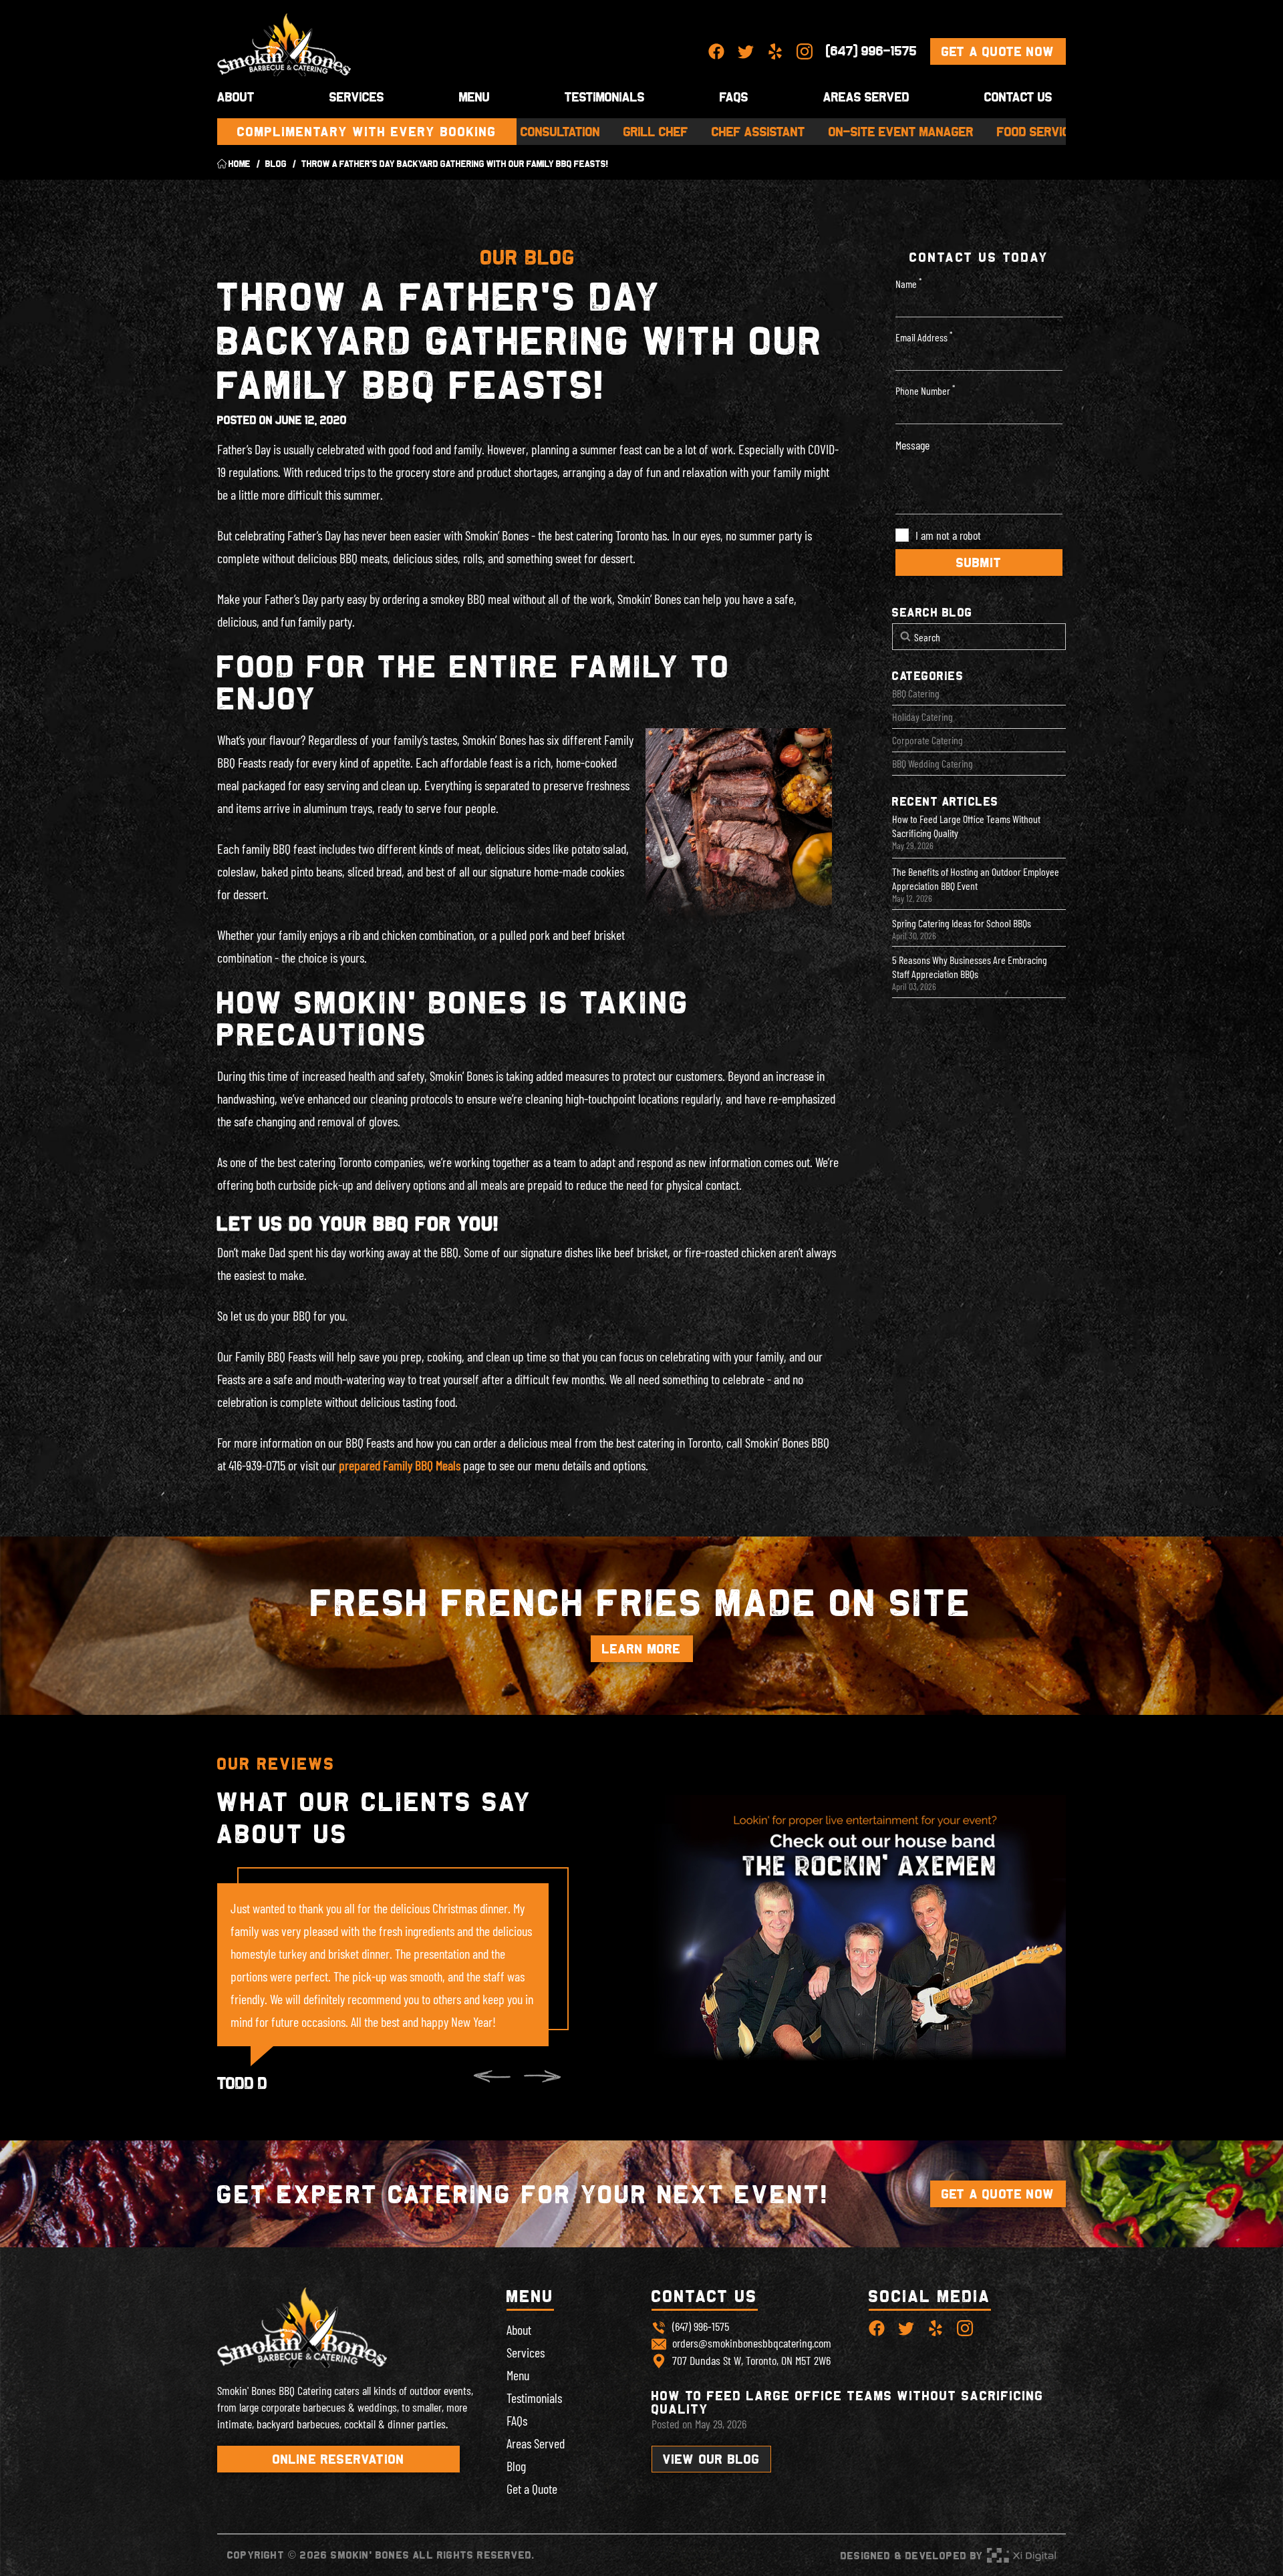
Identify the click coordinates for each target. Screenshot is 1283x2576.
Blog (516, 2466)
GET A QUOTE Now (998, 51)
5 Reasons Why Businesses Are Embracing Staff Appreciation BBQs (970, 967)
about (236, 97)
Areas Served (866, 97)
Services (357, 97)
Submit (979, 562)
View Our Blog (712, 2459)
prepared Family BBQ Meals (400, 1465)
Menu (474, 97)
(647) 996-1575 (871, 51)
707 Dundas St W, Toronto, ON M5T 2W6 (751, 2360)
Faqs (734, 97)
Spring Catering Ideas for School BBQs (962, 923)
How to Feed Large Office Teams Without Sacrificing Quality (966, 826)
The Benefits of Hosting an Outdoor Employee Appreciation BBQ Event (976, 878)
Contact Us (1018, 97)
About (519, 2329)
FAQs (517, 2420)
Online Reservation (339, 2459)
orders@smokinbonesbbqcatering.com (752, 2343)
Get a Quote (532, 2488)
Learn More (642, 1649)
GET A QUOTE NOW (998, 2194)
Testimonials (605, 97)
